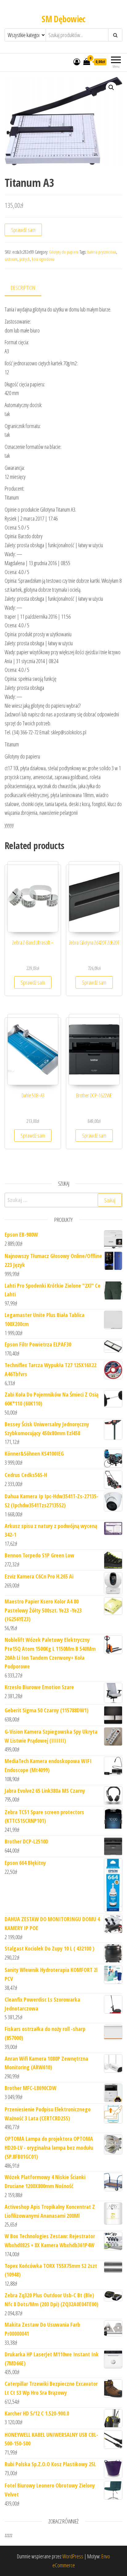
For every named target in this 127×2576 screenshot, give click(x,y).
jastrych (25, 259)
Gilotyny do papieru (64, 252)
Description (23, 288)
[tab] (28, 288)
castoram (11, 259)
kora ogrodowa (43, 259)
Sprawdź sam (23, 230)
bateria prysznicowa (102, 252)
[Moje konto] (77, 62)
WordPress (73, 2556)
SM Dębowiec (63, 19)
